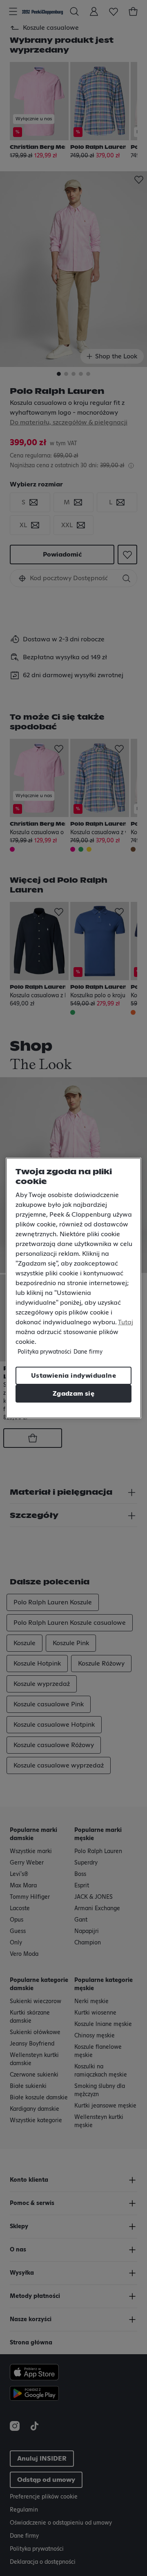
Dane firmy (88, 1352)
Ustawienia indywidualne (73, 1376)
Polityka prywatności (45, 1352)
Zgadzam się (73, 1394)
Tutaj (126, 1322)
